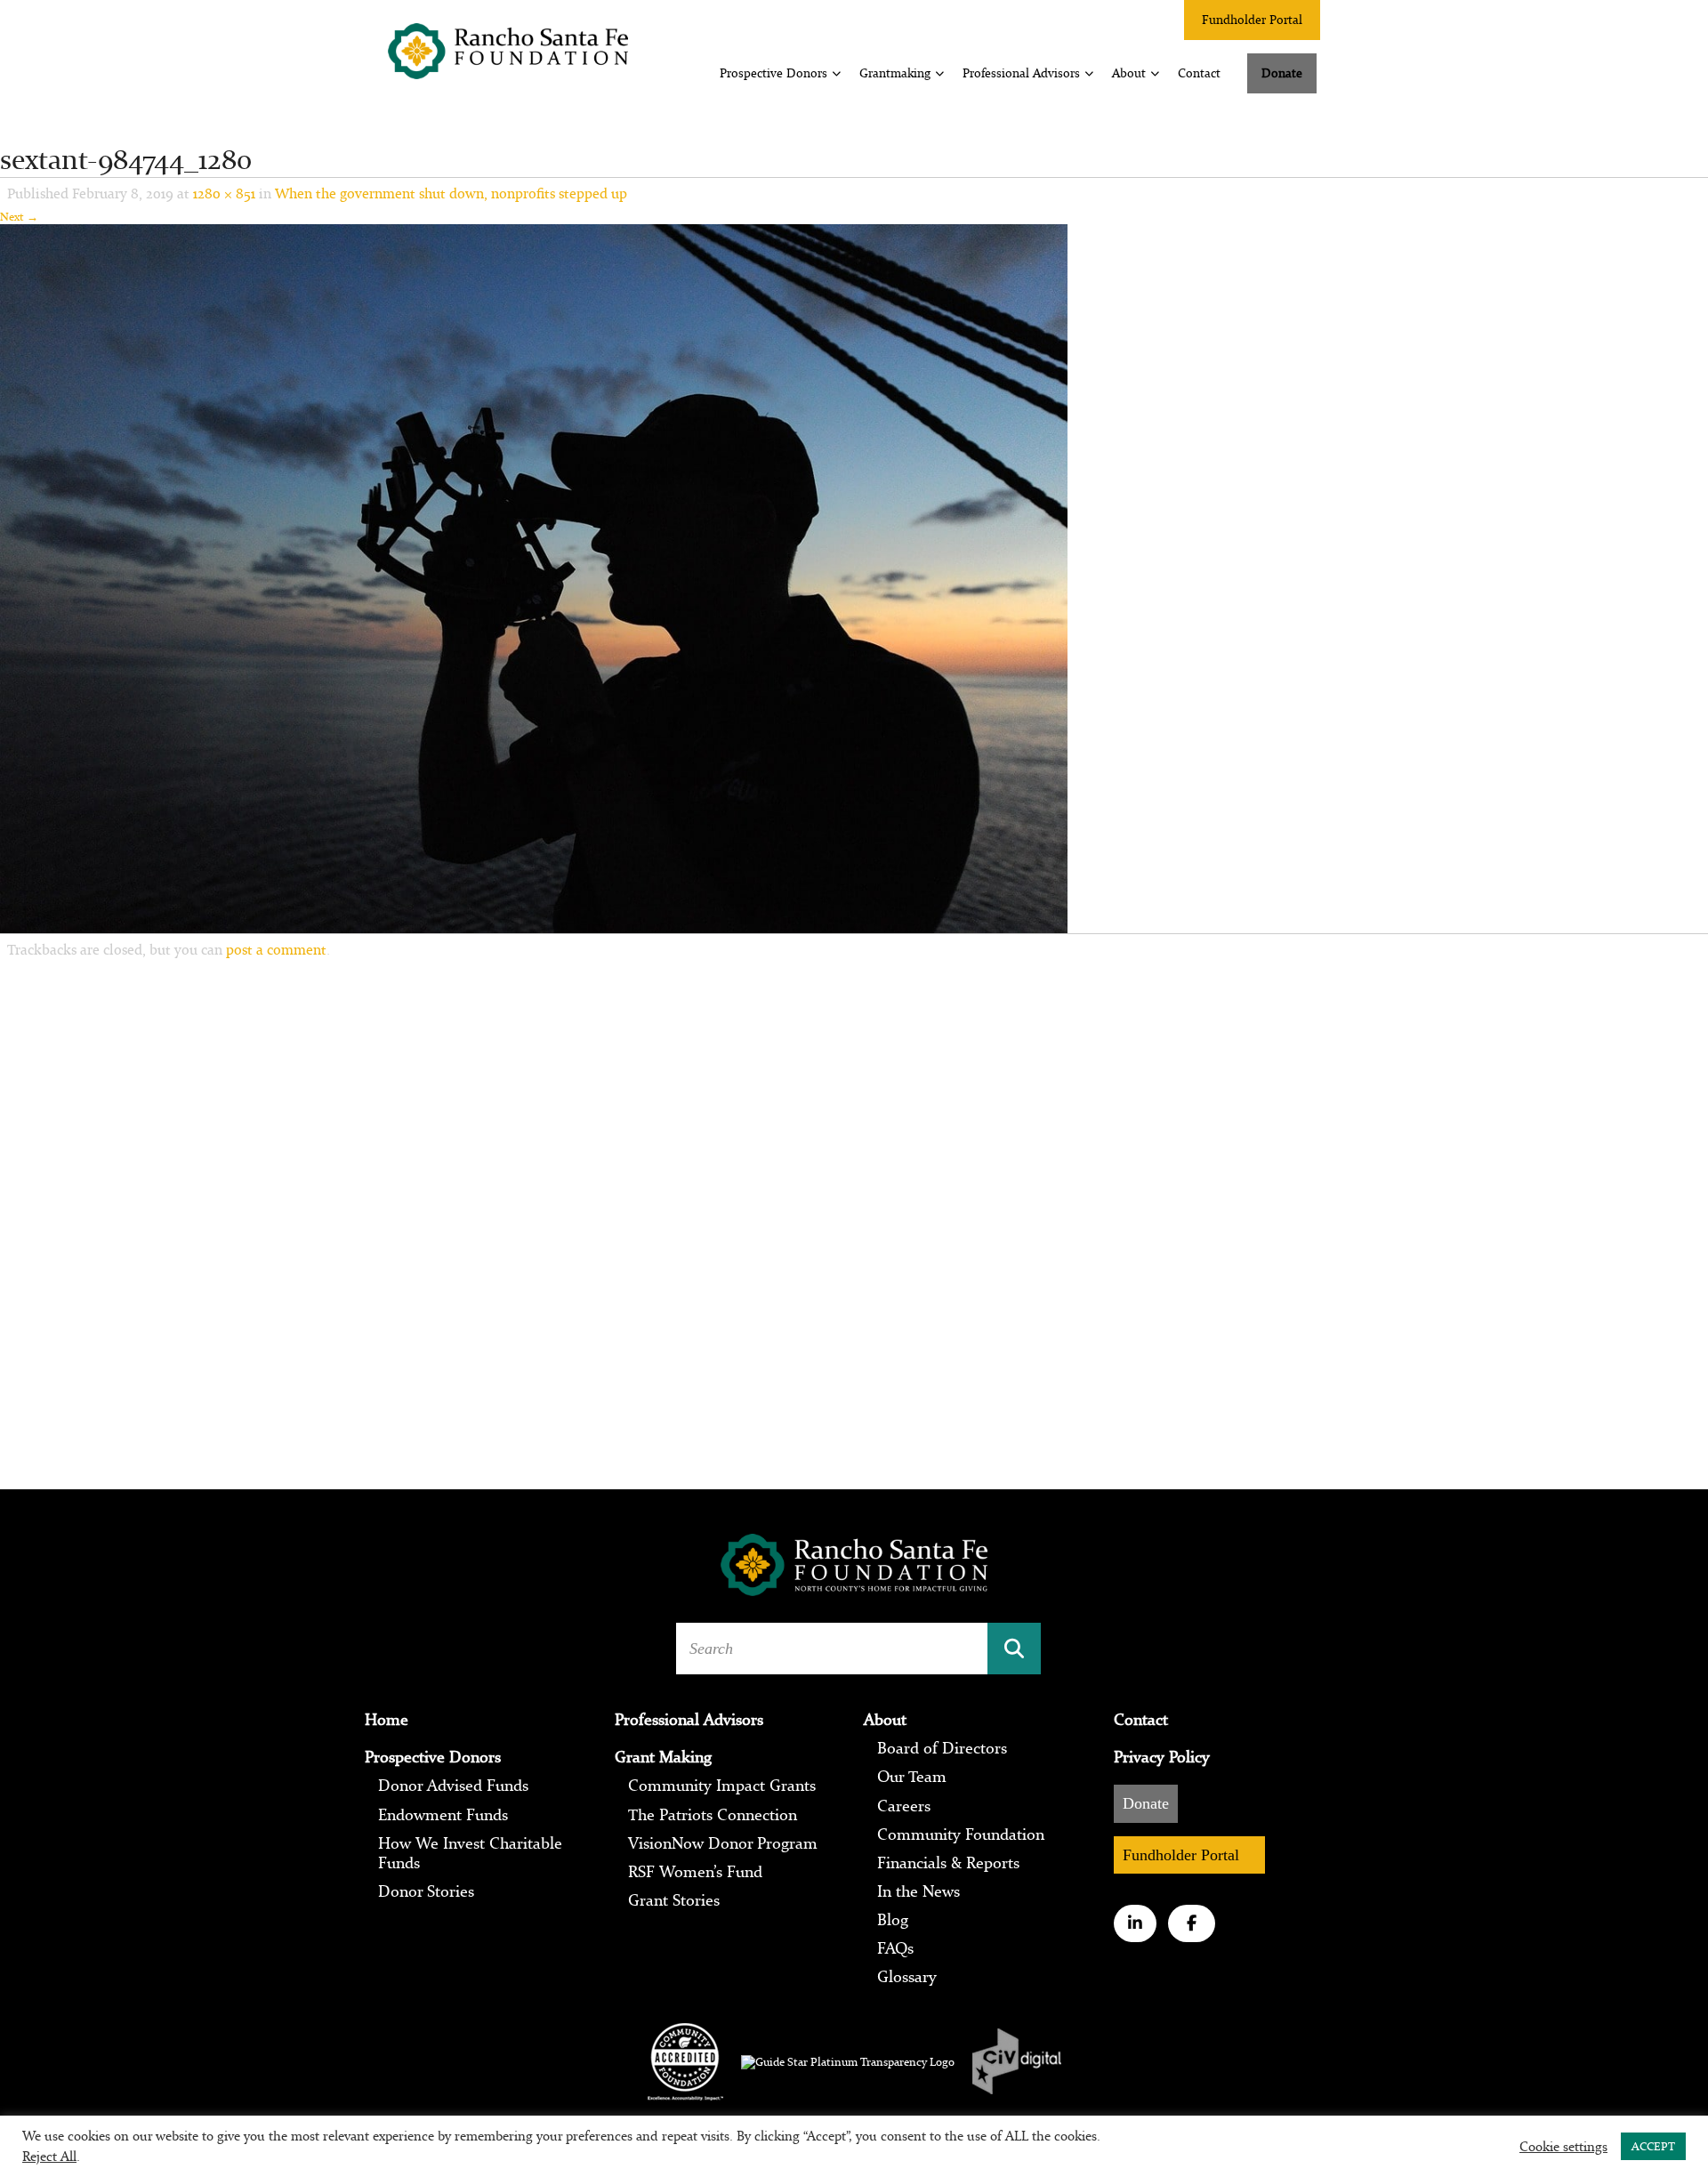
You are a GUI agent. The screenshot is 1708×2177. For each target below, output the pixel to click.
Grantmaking (895, 73)
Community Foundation (961, 1834)
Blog (893, 1920)
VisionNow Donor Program (723, 1843)
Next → (19, 217)
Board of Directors (942, 1748)
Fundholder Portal (1252, 20)
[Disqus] (854, 1206)
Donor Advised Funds (453, 1786)
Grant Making (663, 1757)
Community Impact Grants (722, 1786)
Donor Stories (426, 1891)
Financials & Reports (948, 1863)
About (1129, 73)
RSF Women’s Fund (695, 1872)
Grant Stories (674, 1900)
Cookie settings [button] (1563, 2147)
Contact (1199, 73)
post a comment (276, 949)
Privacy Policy (1162, 1757)
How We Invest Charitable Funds (470, 1853)
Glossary (907, 1977)
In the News (918, 1891)
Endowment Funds (443, 1815)
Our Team (912, 1777)
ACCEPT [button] (1653, 2146)
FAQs (895, 1948)
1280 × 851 (224, 193)
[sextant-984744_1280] (534, 577)
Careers (904, 1806)
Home (387, 1720)
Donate (1282, 73)
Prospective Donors (773, 73)
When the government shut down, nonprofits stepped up (451, 193)
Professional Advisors (1021, 73)
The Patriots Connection (713, 1815)
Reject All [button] (49, 2156)
